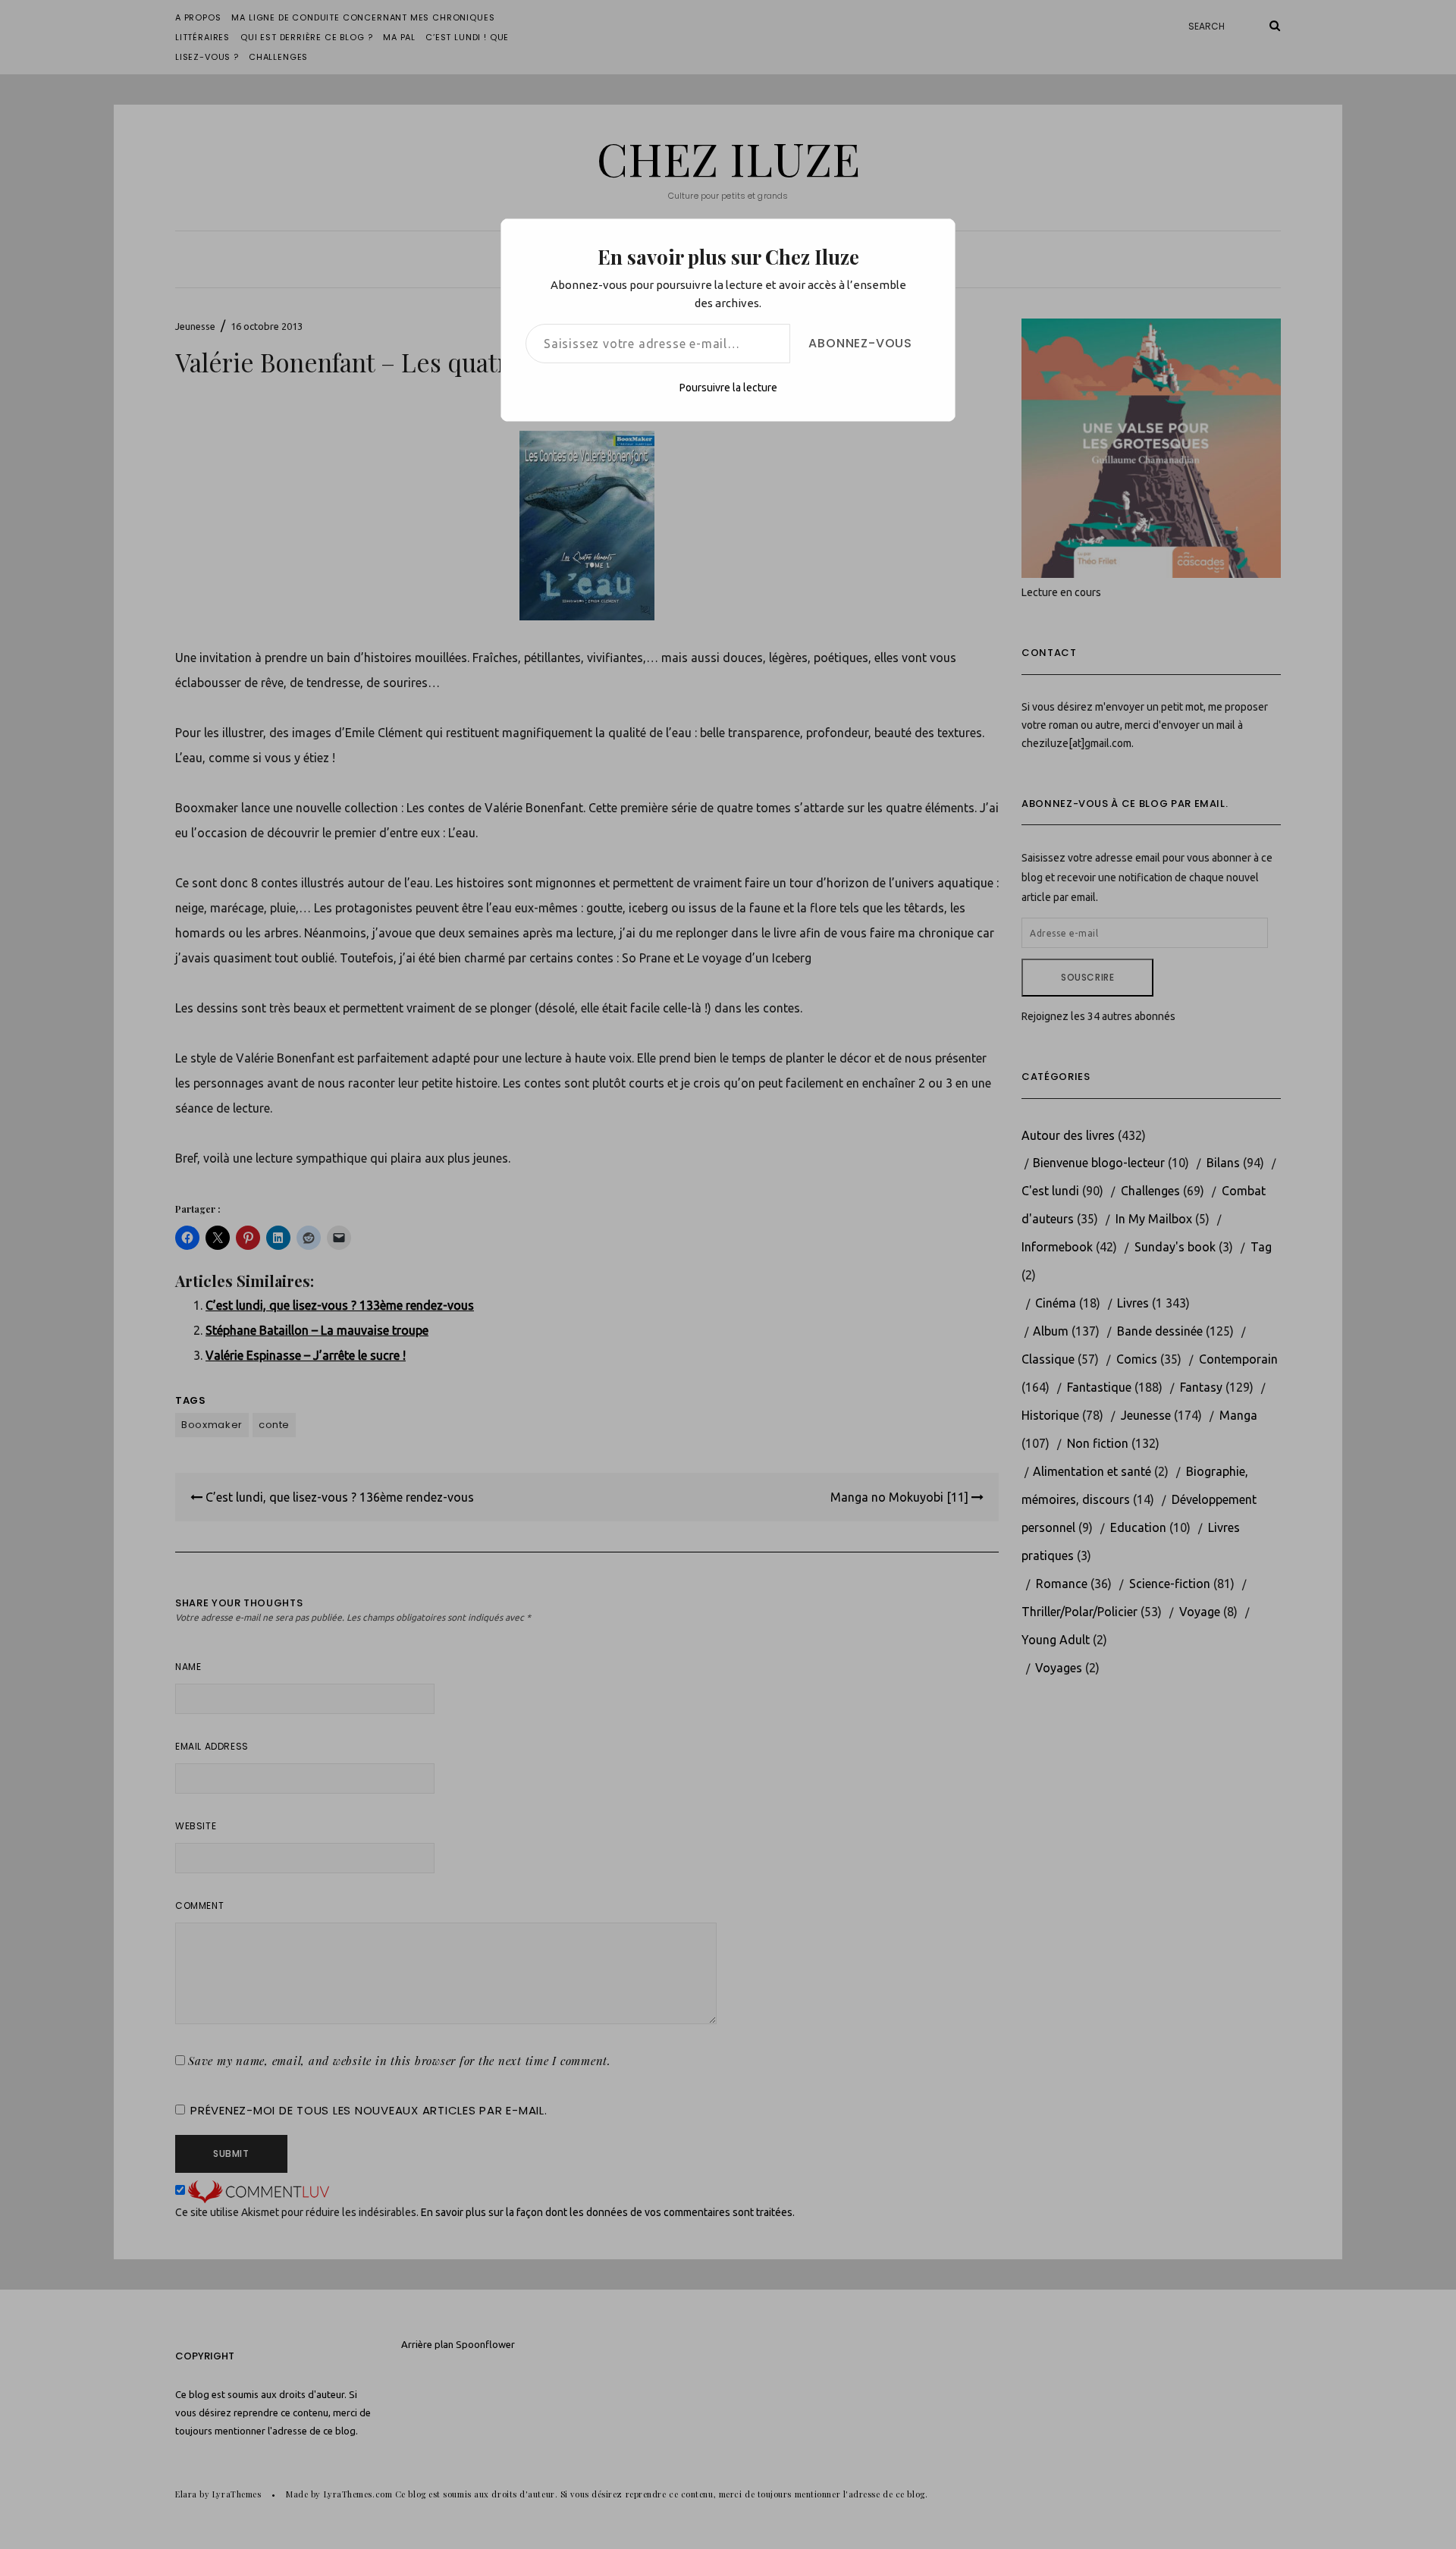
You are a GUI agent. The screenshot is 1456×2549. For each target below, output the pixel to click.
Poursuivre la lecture (728, 388)
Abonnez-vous (860, 343)
